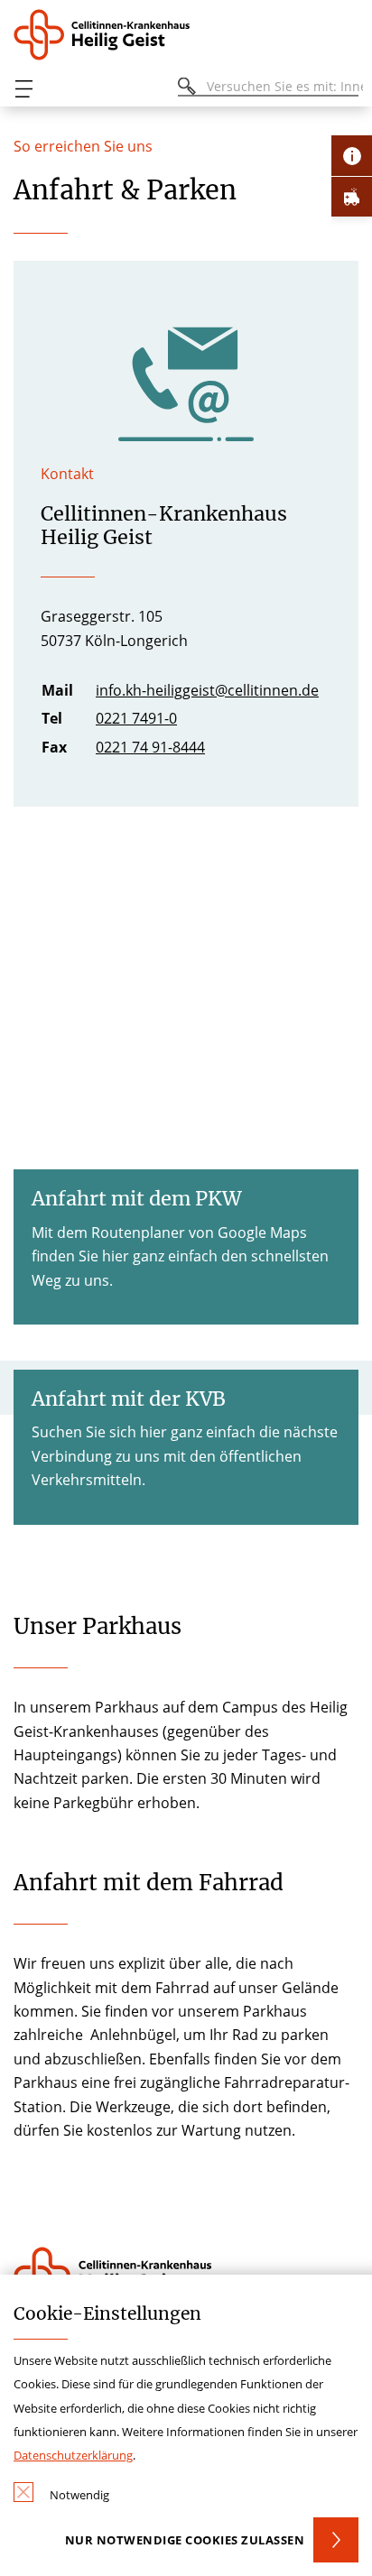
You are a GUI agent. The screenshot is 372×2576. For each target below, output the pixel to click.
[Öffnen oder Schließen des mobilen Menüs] (23, 89)
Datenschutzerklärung (73, 2455)
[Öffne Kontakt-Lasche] (352, 156)
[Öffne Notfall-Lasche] (352, 196)
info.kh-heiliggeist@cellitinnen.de (207, 690)
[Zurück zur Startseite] (108, 35)
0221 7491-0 (136, 718)
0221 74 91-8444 (150, 747)
